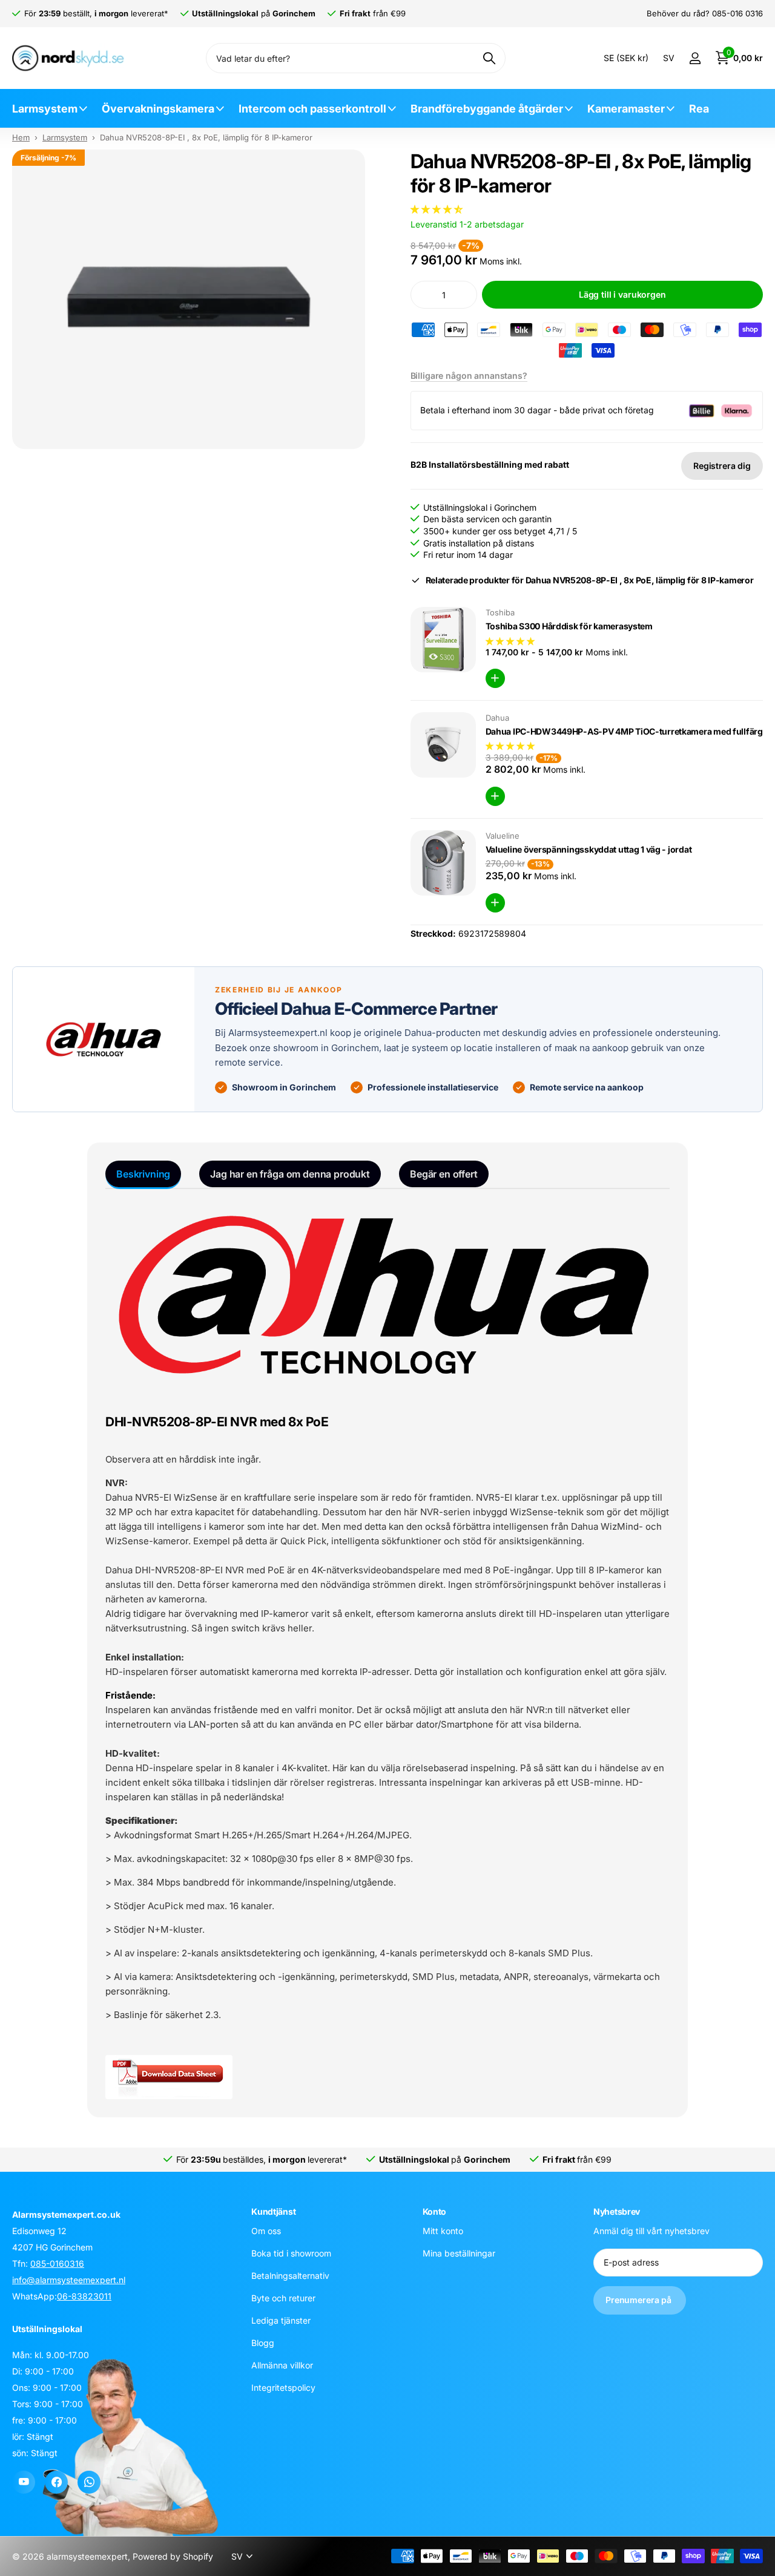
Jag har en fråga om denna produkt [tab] (290, 1174)
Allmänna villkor (282, 2365)
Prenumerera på (640, 2300)
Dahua (497, 718)
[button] (438, 209)
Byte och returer (283, 2298)
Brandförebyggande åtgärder (487, 109)
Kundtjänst (273, 2211)
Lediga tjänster (281, 2320)
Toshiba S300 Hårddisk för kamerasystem (569, 626)
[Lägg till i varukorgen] (495, 678)
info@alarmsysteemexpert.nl (69, 2280)
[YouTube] (24, 2482)
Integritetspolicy (283, 2388)
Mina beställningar (459, 2253)
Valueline (503, 836)
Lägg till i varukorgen (622, 294)
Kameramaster (626, 109)
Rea (699, 109)
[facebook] (56, 2482)
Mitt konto (443, 2231)
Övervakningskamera (158, 109)
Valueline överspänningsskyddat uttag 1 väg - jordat (589, 849)
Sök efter (489, 58)
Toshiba (500, 612)
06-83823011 (84, 2296)
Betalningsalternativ (290, 2276)
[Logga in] (695, 58)
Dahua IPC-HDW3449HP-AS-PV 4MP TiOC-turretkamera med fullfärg (624, 731)
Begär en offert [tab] (444, 1174)
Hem (21, 137)
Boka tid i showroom (291, 2253)
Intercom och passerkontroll (312, 109)
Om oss (266, 2231)
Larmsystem (45, 109)
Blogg (263, 2343)
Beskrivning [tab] (143, 1174)
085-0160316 (57, 2263)
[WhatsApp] (89, 2482)
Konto (435, 2211)
